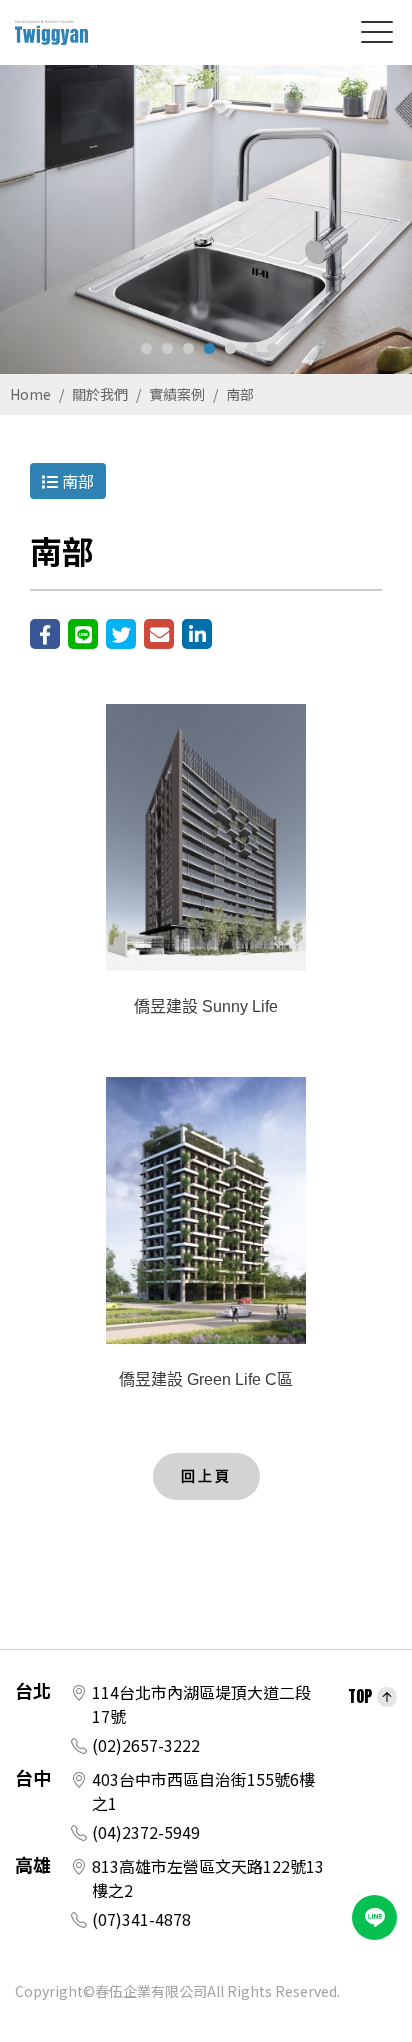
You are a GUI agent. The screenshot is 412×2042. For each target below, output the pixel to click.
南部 (240, 394)
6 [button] (251, 348)
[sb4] (206, 219)
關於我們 (100, 394)
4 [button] (209, 348)
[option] (206, 219)
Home (30, 394)
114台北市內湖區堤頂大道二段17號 (201, 1704)
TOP (360, 1696)
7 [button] (272, 348)
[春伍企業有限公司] (51, 32)
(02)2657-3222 (146, 1745)
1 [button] (146, 348)
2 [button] (167, 348)
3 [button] (188, 348)
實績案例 (177, 394)
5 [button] (230, 348)
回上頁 (206, 1476)
